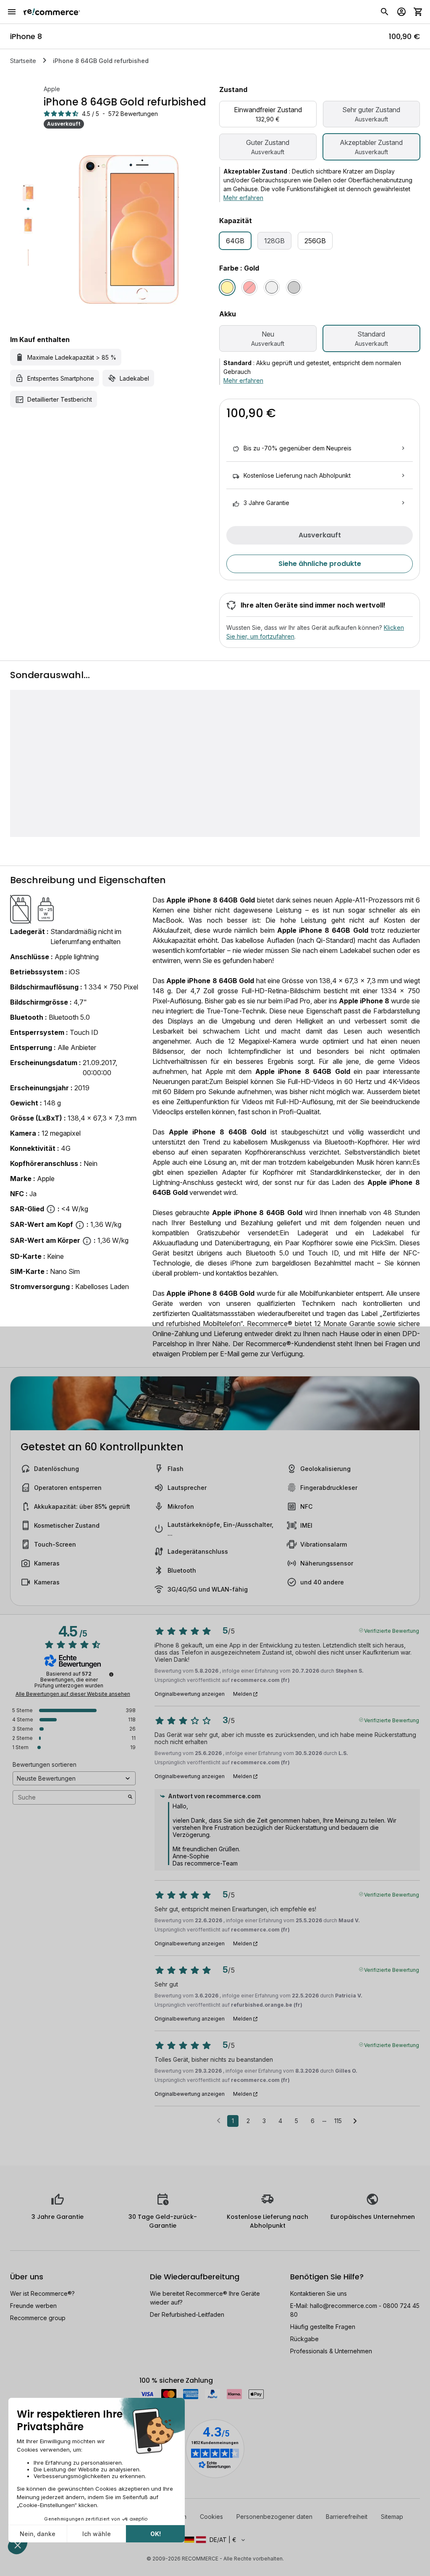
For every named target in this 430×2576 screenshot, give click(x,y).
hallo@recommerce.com (343, 2306)
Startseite (23, 61)
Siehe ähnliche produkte (320, 564)
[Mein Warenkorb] (418, 12)
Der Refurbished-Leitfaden (187, 2314)
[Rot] (249, 287)
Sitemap (392, 2517)
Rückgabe (304, 2339)
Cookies (211, 2517)
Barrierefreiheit (347, 2517)
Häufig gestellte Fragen (323, 2327)
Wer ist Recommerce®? (42, 2293)
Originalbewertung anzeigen (190, 1694)
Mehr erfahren (243, 198)
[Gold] (227, 287)
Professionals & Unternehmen (331, 2351)
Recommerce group (38, 2318)
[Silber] (272, 287)
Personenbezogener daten (274, 2517)
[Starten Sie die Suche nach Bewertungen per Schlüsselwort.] (130, 1797)
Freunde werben (33, 2306)
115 (338, 2121)
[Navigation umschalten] (12, 12)
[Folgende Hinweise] (355, 2121)
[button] (215, 2540)
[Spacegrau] (294, 287)
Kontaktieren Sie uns (319, 2293)
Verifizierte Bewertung (392, 1630)
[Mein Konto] (401, 12)
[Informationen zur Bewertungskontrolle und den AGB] (111, 1674)
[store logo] (52, 12)
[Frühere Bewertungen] (219, 2120)
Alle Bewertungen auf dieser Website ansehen (73, 1694)
